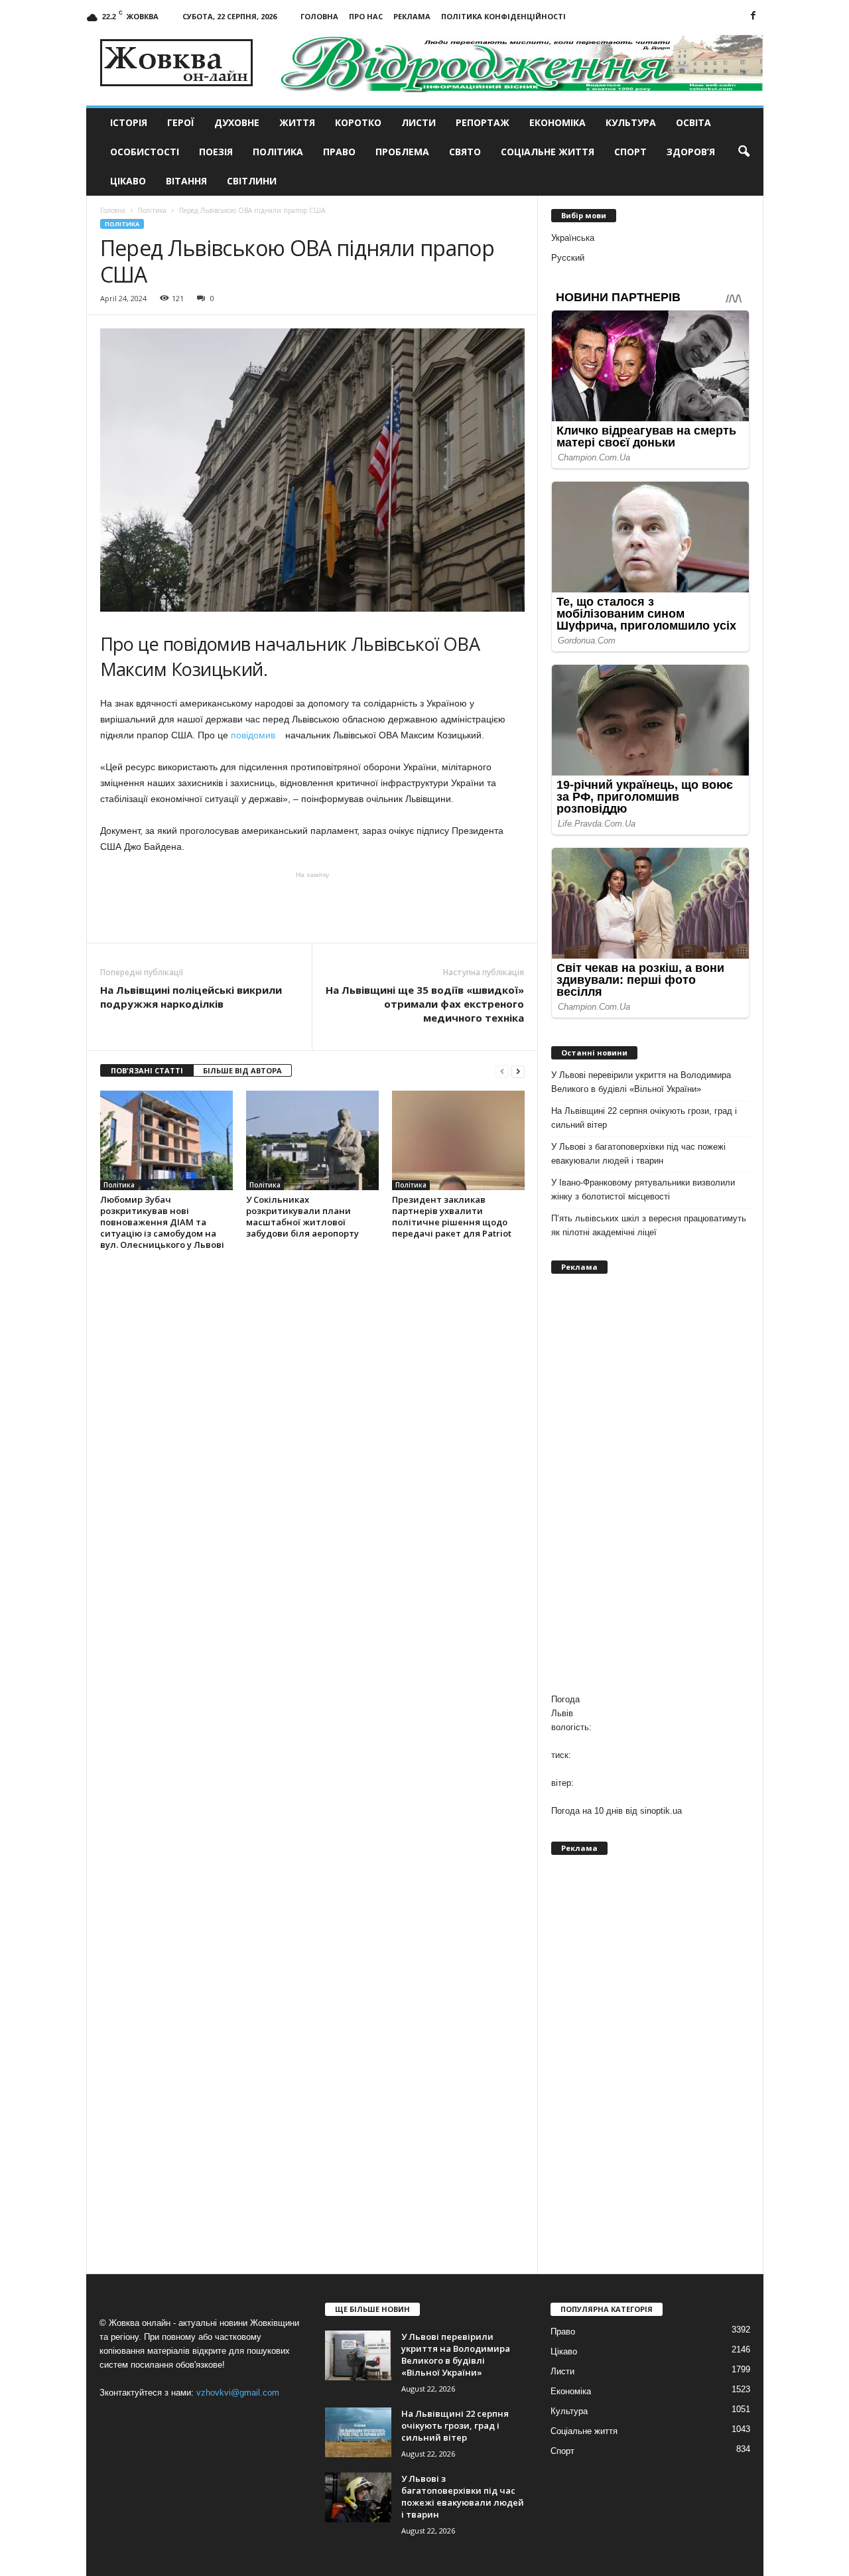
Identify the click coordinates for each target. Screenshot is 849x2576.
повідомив (257, 735)
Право (339, 152)
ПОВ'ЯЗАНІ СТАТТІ (147, 1070)
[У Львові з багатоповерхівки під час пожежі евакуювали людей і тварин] (358, 2497)
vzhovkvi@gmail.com (238, 2393)
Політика (278, 152)
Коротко (358, 122)
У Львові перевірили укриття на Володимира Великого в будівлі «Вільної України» (641, 1082)
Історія (129, 122)
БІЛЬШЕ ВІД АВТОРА (242, 1070)
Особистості (145, 152)
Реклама (412, 16)
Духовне (237, 122)
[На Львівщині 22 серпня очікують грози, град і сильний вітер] (358, 2432)
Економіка (557, 122)
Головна (319, 16)
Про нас (366, 16)
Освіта (693, 122)
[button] (744, 152)
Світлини (252, 181)
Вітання (186, 181)
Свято (465, 152)
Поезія (216, 152)
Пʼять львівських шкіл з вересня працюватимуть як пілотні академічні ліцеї (649, 1225)
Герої (181, 122)
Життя (297, 122)
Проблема (402, 152)
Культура (631, 122)
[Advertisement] (312, 906)
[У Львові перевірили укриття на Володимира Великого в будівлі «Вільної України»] (358, 2355)
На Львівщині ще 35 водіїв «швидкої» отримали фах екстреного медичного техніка (425, 1004)
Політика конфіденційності (503, 16)
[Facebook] (753, 16)
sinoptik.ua (661, 1811)
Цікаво (128, 181)
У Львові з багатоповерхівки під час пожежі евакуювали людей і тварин (638, 1154)
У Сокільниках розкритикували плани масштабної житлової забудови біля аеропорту (302, 1216)
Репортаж (483, 122)
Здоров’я (691, 152)
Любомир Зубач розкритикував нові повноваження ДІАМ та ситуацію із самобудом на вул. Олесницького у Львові (162, 1222)
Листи (419, 122)
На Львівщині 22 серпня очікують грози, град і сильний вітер (644, 1118)
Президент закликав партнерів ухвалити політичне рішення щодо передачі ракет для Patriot (452, 1216)
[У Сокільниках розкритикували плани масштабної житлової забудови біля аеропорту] (312, 1140)
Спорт (630, 152)
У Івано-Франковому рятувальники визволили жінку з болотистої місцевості (643, 1189)
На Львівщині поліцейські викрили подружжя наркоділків (191, 997)
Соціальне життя (548, 152)
